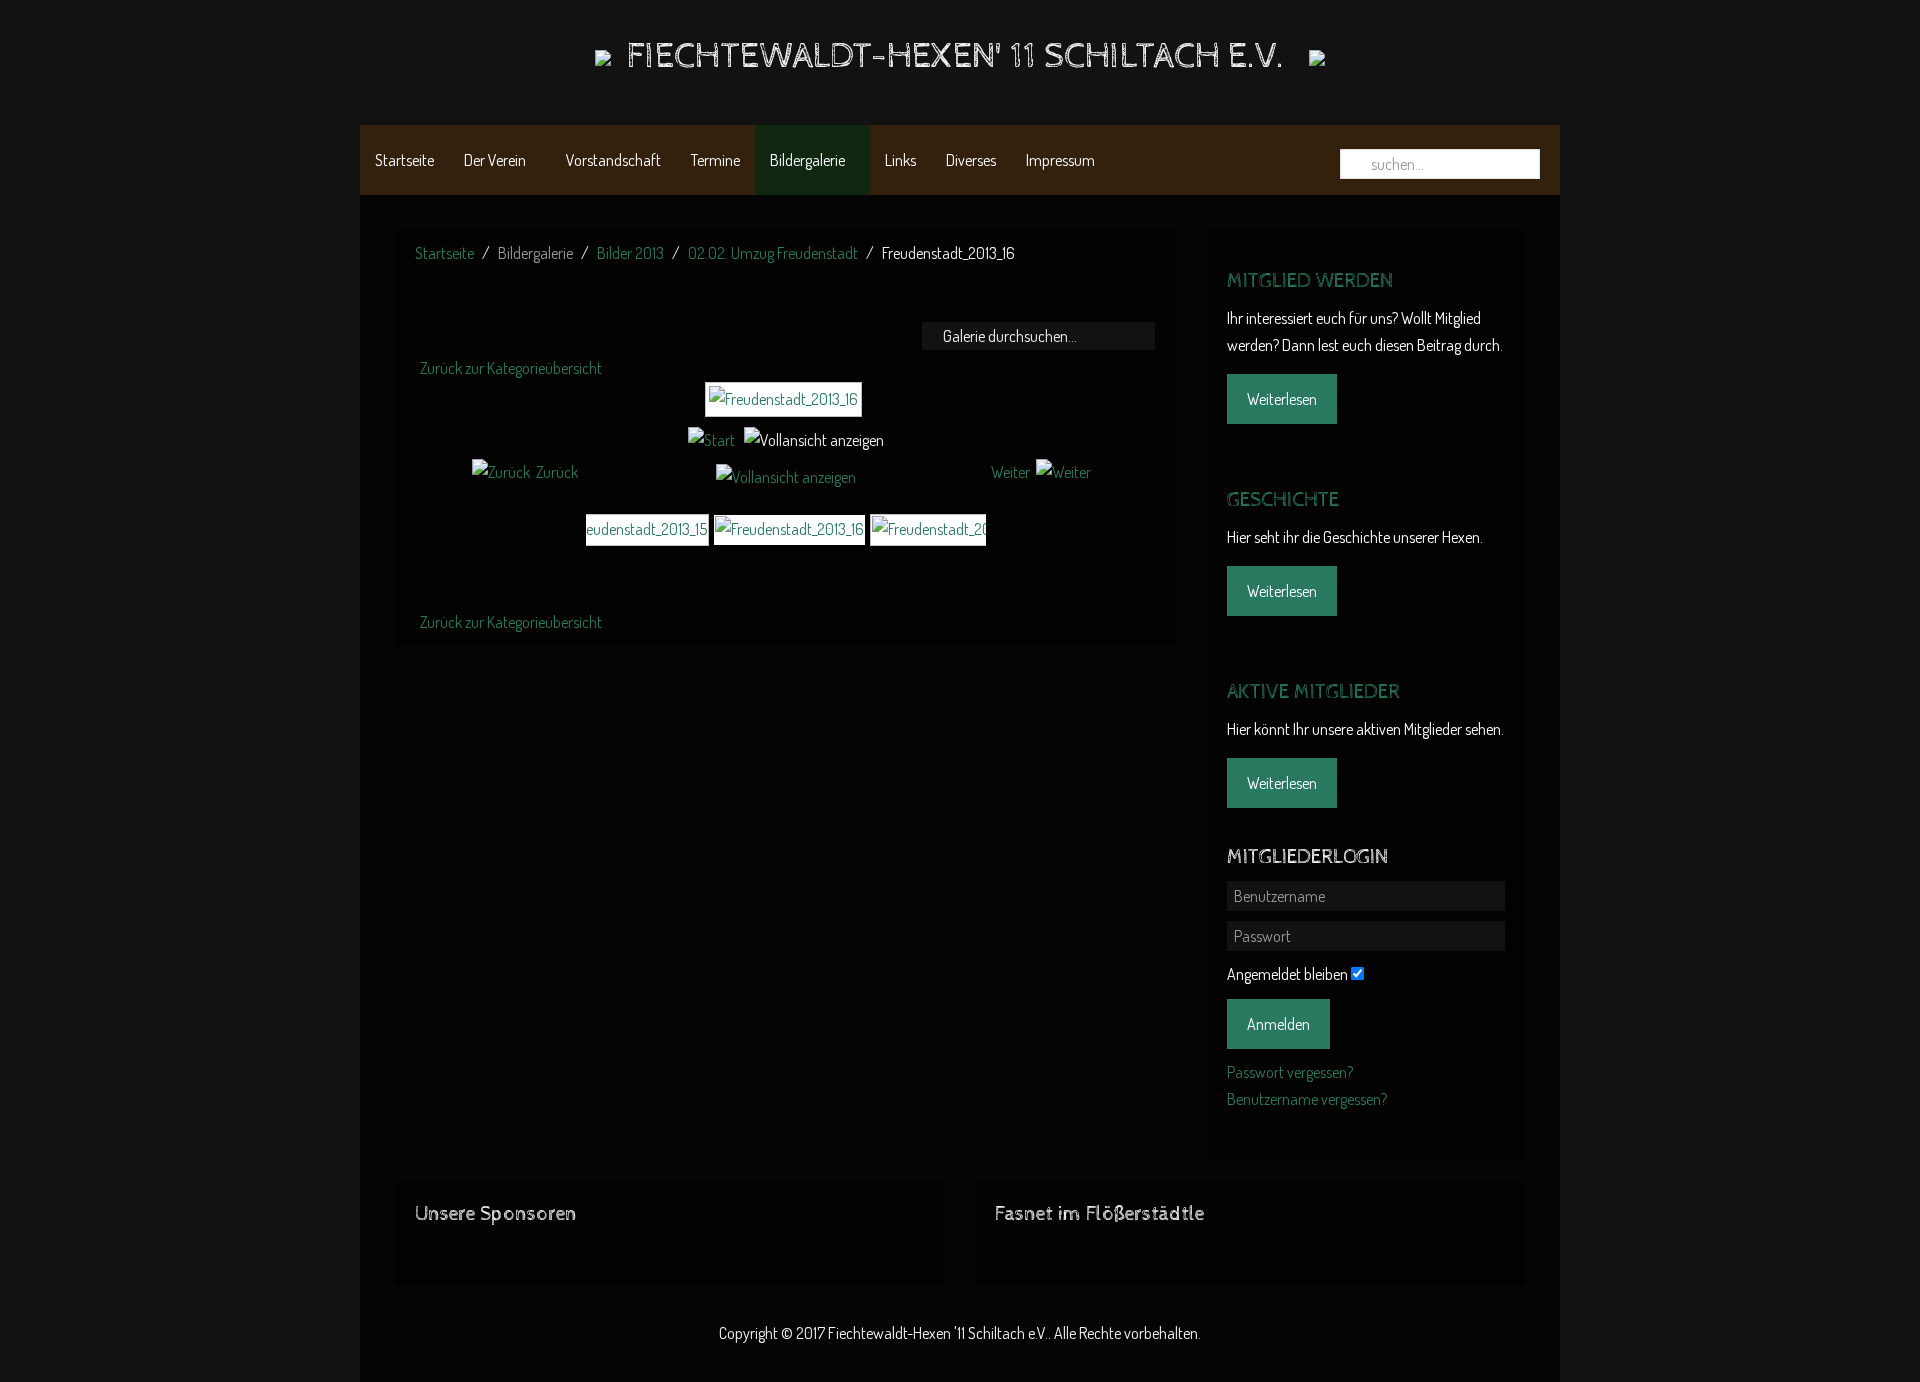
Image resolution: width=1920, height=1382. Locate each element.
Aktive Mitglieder (1313, 692)
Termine (715, 160)
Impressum (1060, 160)
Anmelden (1278, 1024)
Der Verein (495, 160)
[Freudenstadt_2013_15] (633, 528)
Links (900, 160)
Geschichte (1283, 500)
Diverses (971, 160)
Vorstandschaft (613, 160)
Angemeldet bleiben (1287, 974)
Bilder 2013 (630, 253)
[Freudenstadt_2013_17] (946, 528)
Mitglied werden (1310, 281)
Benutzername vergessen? (1307, 1099)
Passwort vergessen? (1290, 1072)
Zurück (557, 472)
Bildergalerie (807, 160)
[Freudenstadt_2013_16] (786, 408)
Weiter (1010, 472)
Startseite (404, 160)
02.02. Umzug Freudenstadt (773, 253)
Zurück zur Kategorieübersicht (511, 368)
